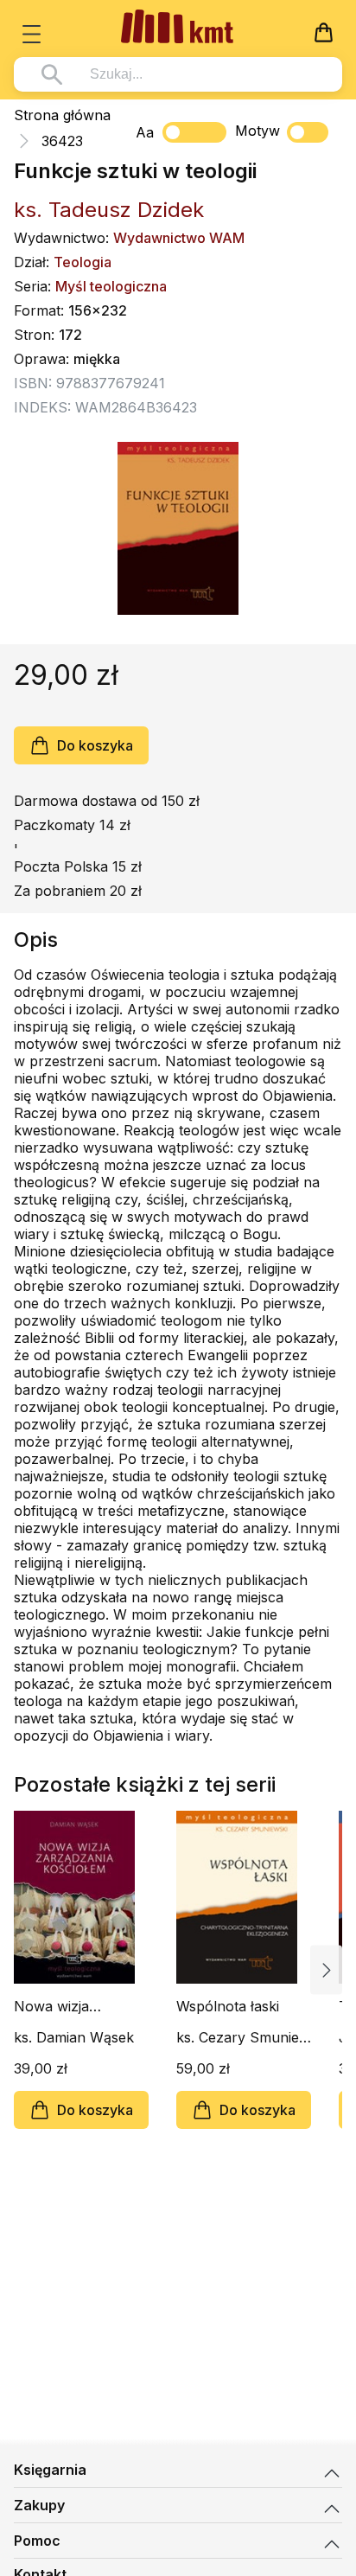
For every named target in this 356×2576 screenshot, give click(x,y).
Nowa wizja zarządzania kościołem (54, 2006)
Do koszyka (95, 745)
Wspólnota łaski (228, 2006)
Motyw (257, 131)
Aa (145, 132)
